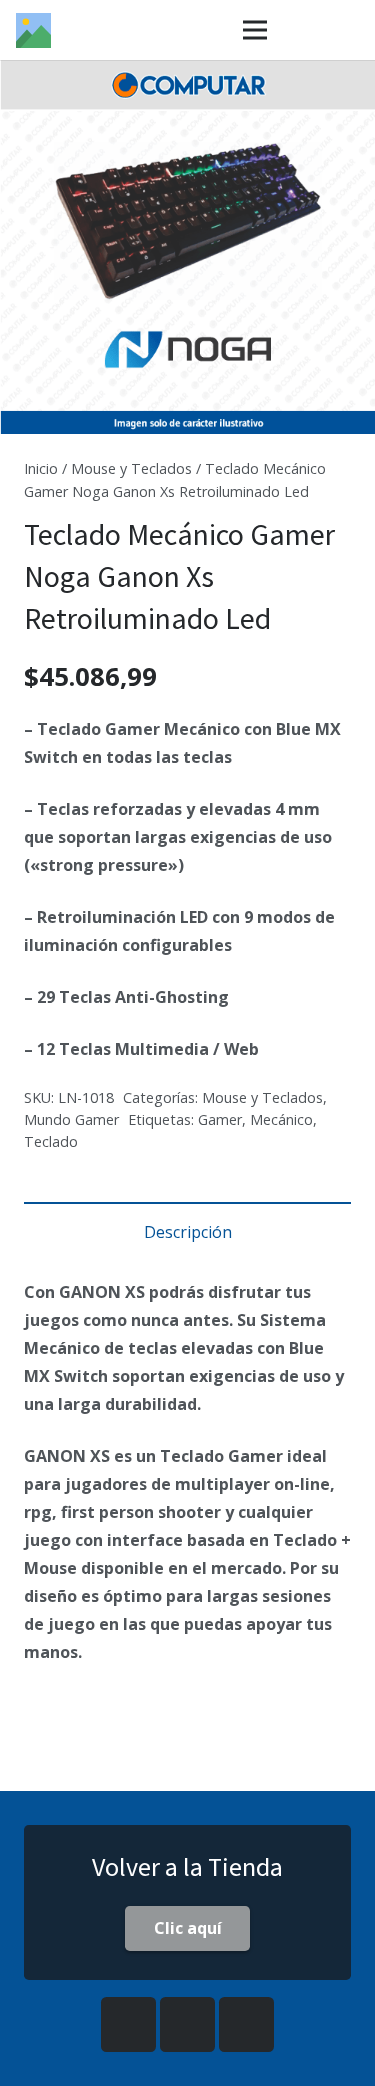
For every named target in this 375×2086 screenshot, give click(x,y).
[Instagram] (187, 2024)
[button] (343, 92)
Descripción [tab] (188, 1232)
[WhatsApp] (246, 2024)
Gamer (220, 1119)
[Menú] (255, 30)
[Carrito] (350, 30)
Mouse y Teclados (131, 468)
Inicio (41, 468)
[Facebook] (128, 2024)
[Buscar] (303, 30)
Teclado (51, 1141)
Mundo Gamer (71, 1119)
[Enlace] (33, 30)
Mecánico (281, 1119)
